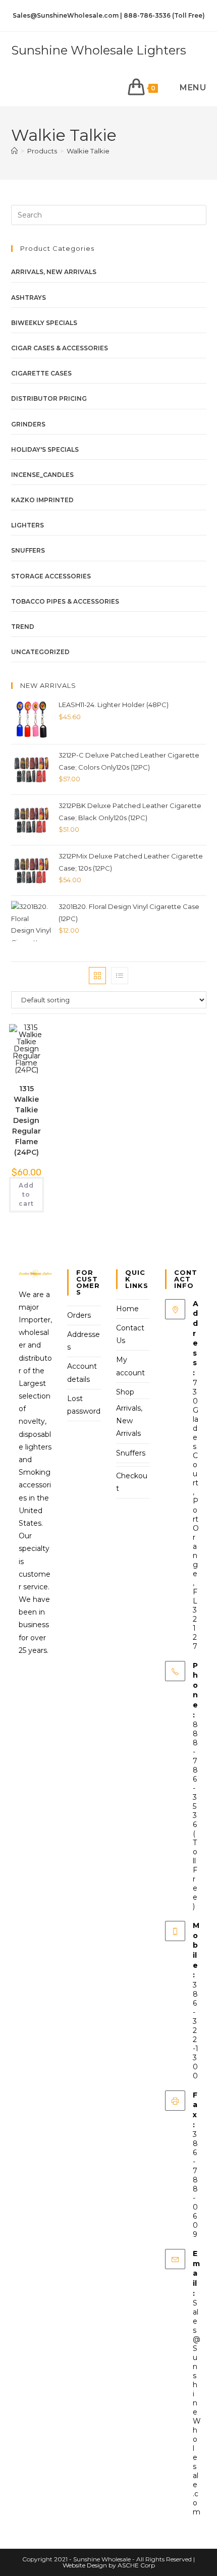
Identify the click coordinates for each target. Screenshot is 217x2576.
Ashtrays (29, 298)
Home (127, 1309)
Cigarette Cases (41, 373)
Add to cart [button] (26, 1194)
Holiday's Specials (45, 449)
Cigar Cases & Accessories (60, 348)
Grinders (28, 424)
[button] (24, 1049)
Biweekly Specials (44, 323)
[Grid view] (97, 976)
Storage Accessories (51, 576)
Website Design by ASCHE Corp (109, 2565)
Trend (23, 627)
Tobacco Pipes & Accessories (65, 601)
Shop (125, 1392)
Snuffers (28, 550)
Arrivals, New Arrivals (54, 272)
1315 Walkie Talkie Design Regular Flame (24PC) (26, 1120)
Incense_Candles (42, 475)
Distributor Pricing (49, 398)
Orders (79, 1315)
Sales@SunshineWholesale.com (197, 2407)
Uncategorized (40, 652)
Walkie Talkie (88, 151)
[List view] (120, 976)
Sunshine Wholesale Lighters (99, 50)
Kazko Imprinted (42, 500)
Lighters (28, 525)
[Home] (14, 151)
